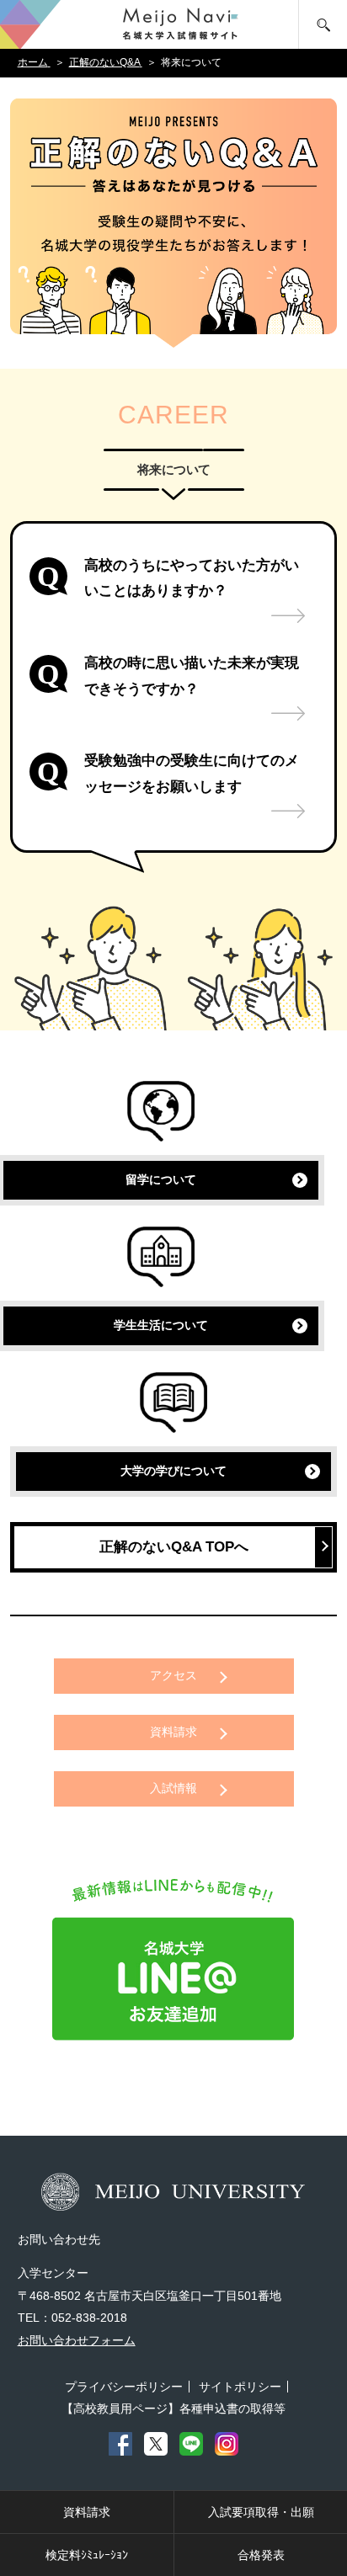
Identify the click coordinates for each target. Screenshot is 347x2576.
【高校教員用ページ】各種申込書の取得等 (173, 2408)
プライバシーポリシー (124, 2387)
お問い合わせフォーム (77, 2340)
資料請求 (173, 1732)
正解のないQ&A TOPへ (174, 1547)
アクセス (173, 1675)
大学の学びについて (173, 1471)
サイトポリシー (240, 2387)
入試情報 (173, 1788)
